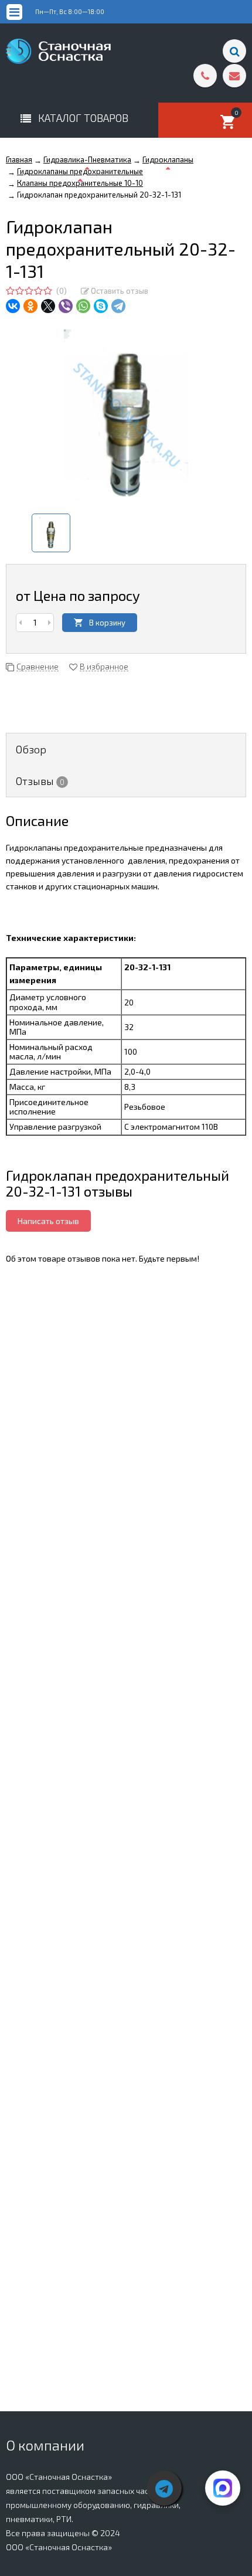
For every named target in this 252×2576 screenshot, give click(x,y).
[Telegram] (118, 306)
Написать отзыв (48, 1221)
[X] (48, 306)
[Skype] (101, 306)
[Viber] (66, 306)
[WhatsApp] (83, 306)
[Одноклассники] (30, 306)
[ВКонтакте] (13, 306)
